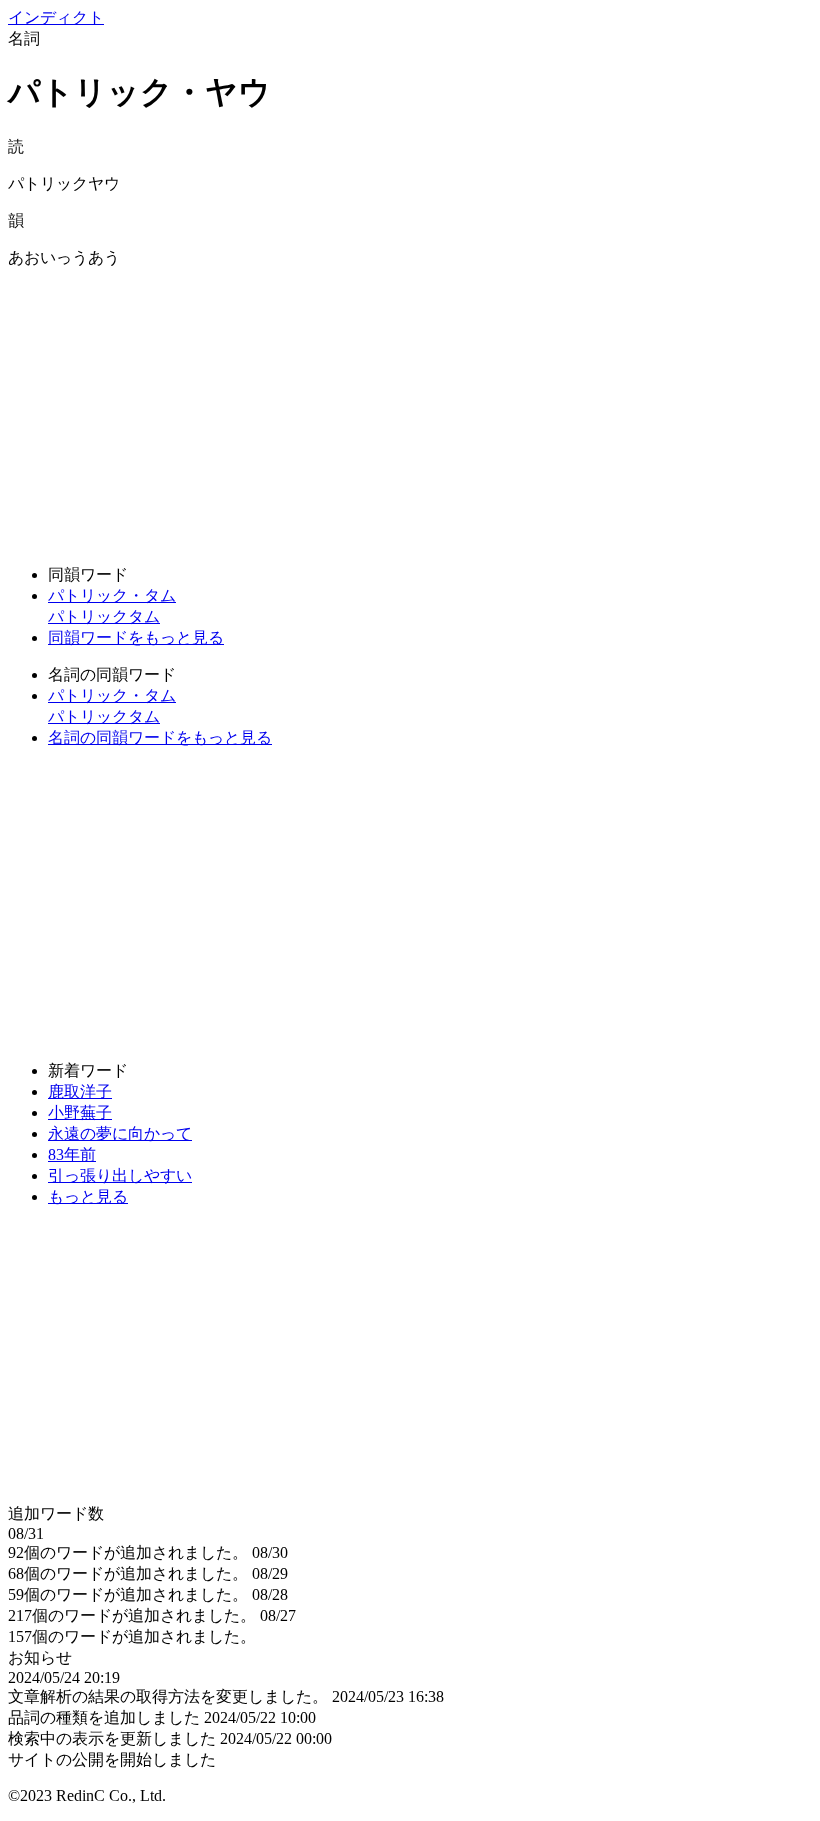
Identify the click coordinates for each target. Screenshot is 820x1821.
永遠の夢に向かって (120, 1133)
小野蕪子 (80, 1112)
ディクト (56, 17)
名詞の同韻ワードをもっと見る (160, 737)
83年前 (72, 1154)
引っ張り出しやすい (120, 1175)
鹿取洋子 (80, 1091)
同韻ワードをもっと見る (136, 637)
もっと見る (88, 1196)
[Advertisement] (410, 409)
